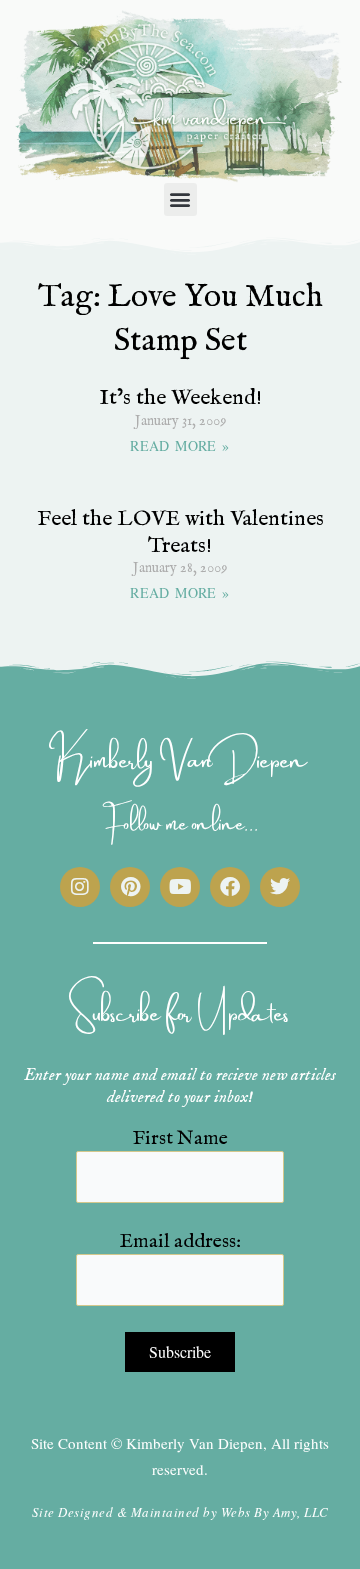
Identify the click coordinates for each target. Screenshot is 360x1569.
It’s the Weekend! (180, 398)
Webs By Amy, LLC (275, 1512)
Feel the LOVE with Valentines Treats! (180, 532)
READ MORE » (179, 445)
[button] (180, 199)
